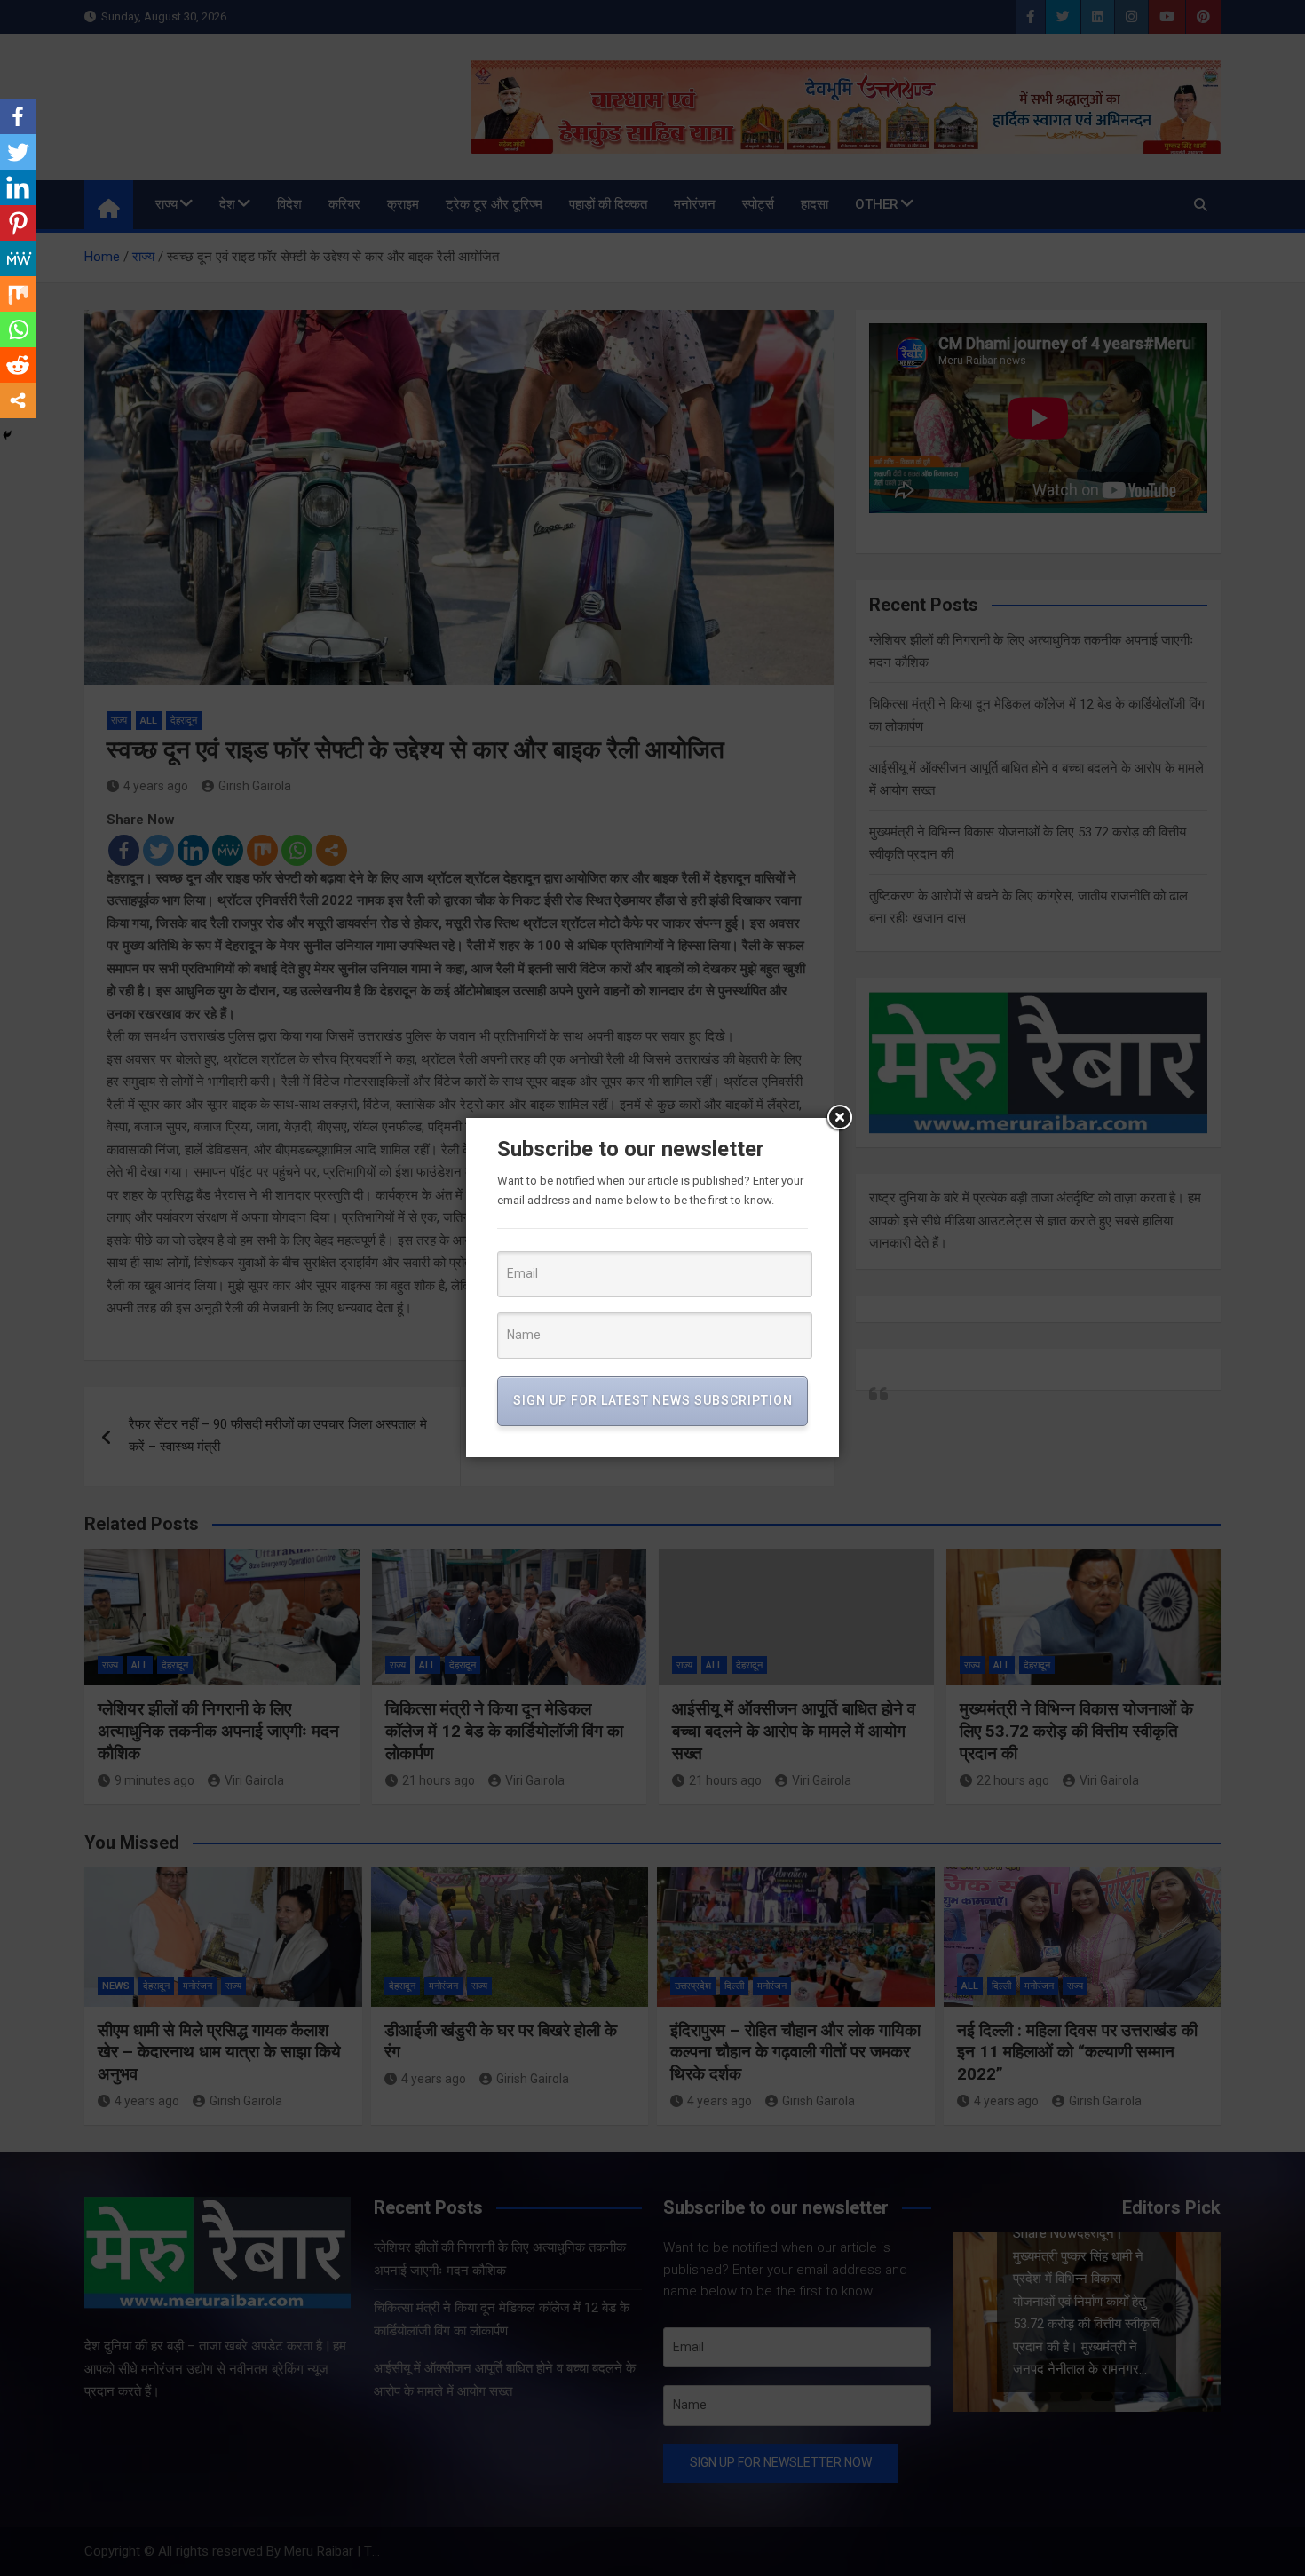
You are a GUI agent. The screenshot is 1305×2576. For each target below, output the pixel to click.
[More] (18, 400)
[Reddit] (18, 365)
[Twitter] (18, 152)
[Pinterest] (18, 223)
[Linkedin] (18, 187)
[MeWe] (18, 258)
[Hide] (7, 435)
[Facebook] (18, 116)
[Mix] (18, 294)
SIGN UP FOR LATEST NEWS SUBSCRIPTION (653, 1400)
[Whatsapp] (18, 329)
